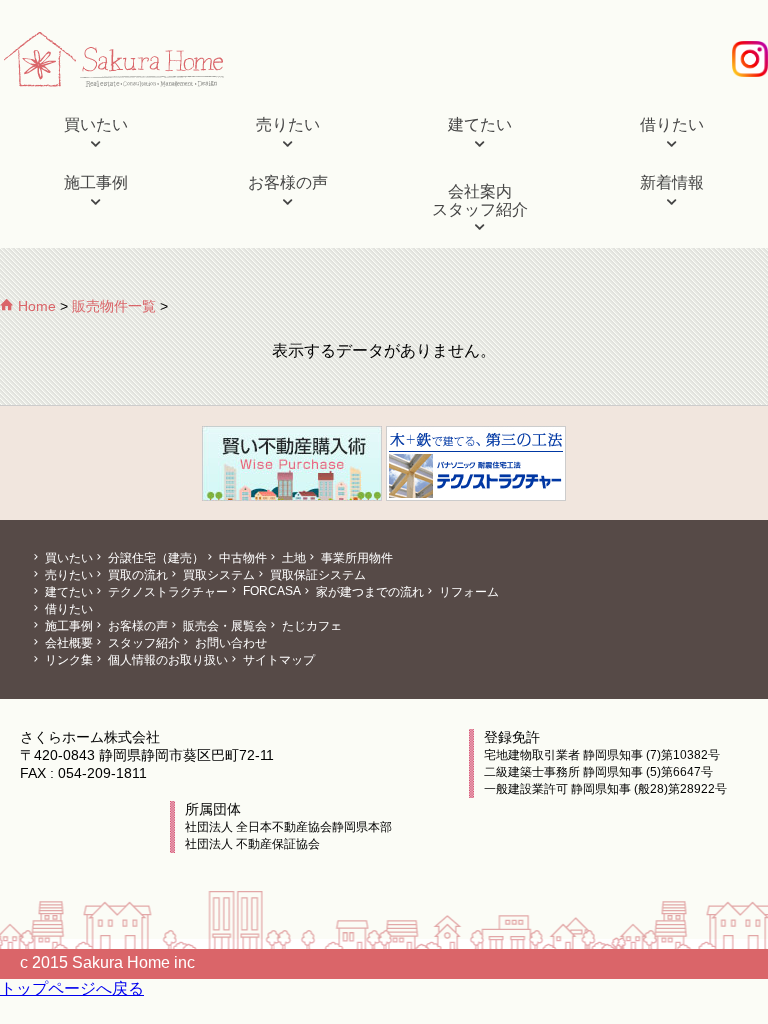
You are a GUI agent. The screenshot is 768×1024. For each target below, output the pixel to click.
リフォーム (467, 592)
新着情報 (672, 182)
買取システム (217, 575)
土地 (292, 558)
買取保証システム (316, 575)
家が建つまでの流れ (368, 592)
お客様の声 (288, 182)
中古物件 (241, 558)
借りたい (672, 124)
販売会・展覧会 (223, 626)
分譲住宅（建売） (154, 558)
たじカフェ (310, 626)
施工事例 (96, 182)
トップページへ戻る (72, 988)
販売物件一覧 (114, 306)
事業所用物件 (355, 558)
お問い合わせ (229, 643)
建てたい (480, 124)
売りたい (288, 124)
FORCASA (270, 591)
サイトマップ (277, 660)
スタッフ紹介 (142, 643)
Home (35, 306)
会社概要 (67, 643)
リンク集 (67, 660)
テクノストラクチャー (166, 592)
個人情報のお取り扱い (166, 660)
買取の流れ (136, 575)
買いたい (96, 124)
